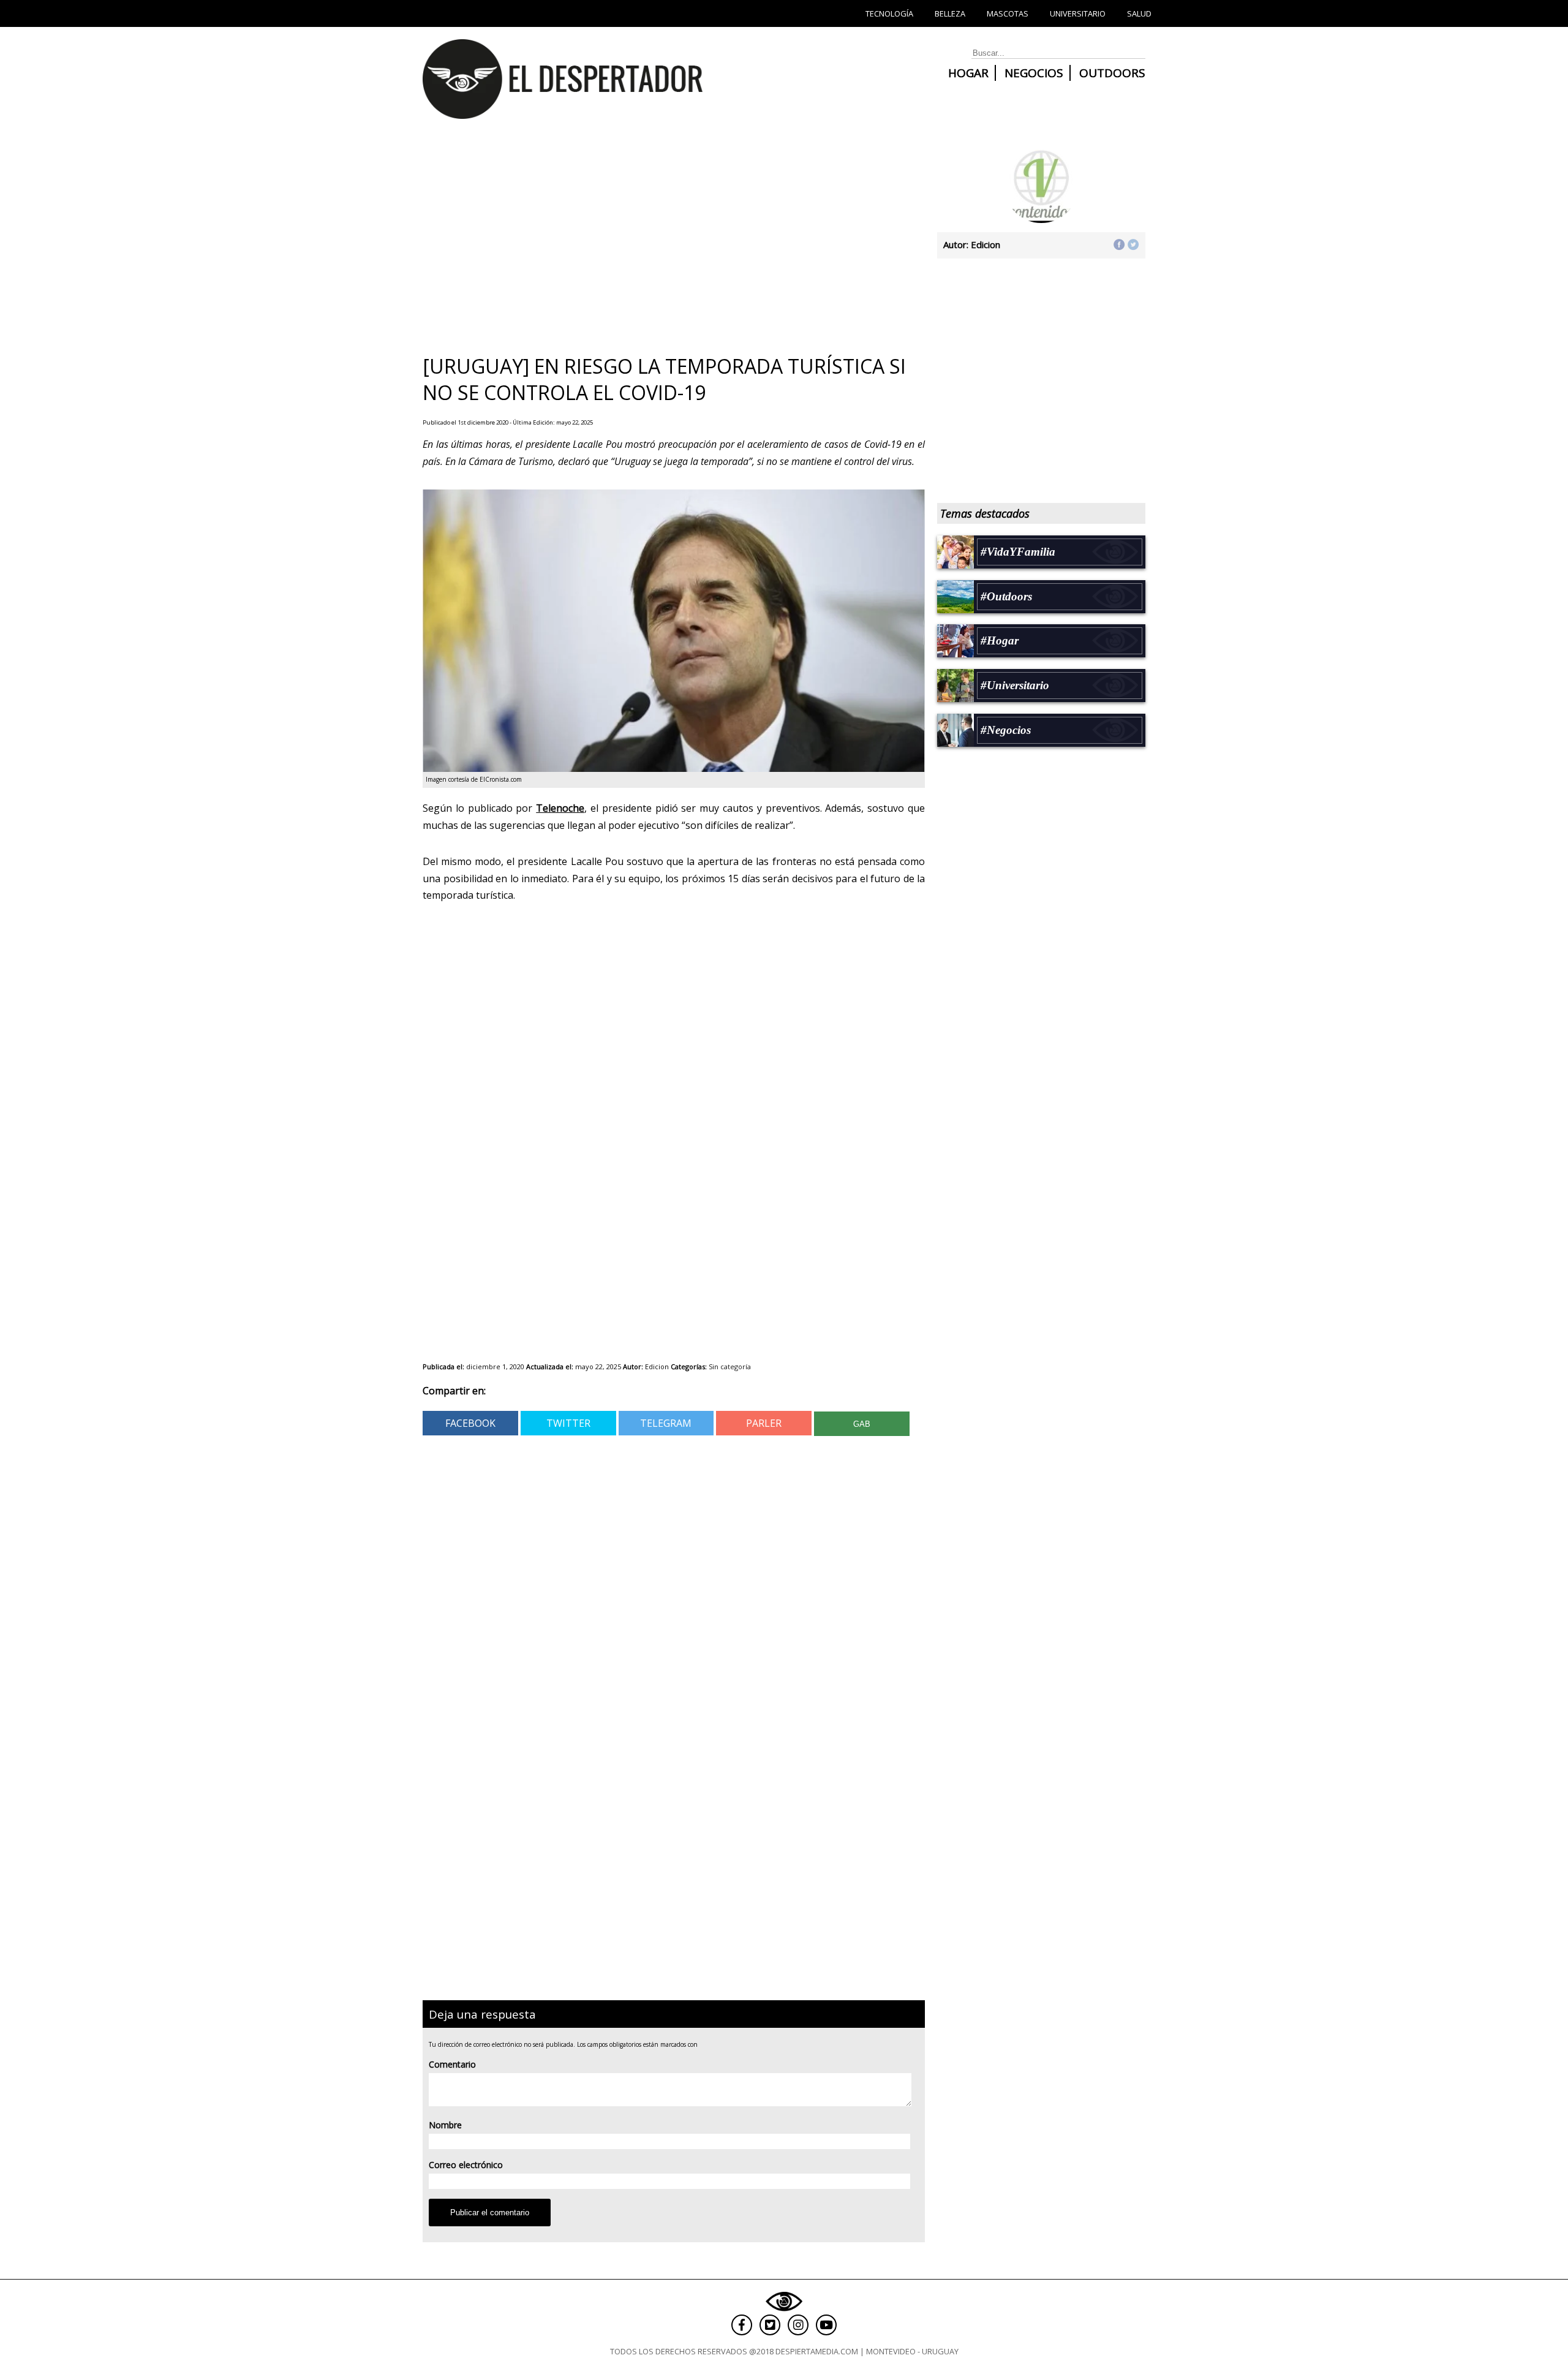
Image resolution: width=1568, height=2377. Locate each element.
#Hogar (1000, 641)
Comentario (452, 2064)
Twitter (568, 1423)
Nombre (445, 2125)
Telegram (666, 1423)
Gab (862, 1424)
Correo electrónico (466, 2165)
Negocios (1034, 73)
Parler (764, 1423)
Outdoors (1112, 73)
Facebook (470, 1423)
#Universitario (1015, 685)
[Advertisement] (668, 241)
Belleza (950, 13)
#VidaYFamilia (1018, 552)
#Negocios (1006, 730)
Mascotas (1008, 13)
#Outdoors (1006, 596)
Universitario (1078, 13)
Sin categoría (730, 1366)
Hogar (968, 73)
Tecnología (889, 13)
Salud (1139, 13)
